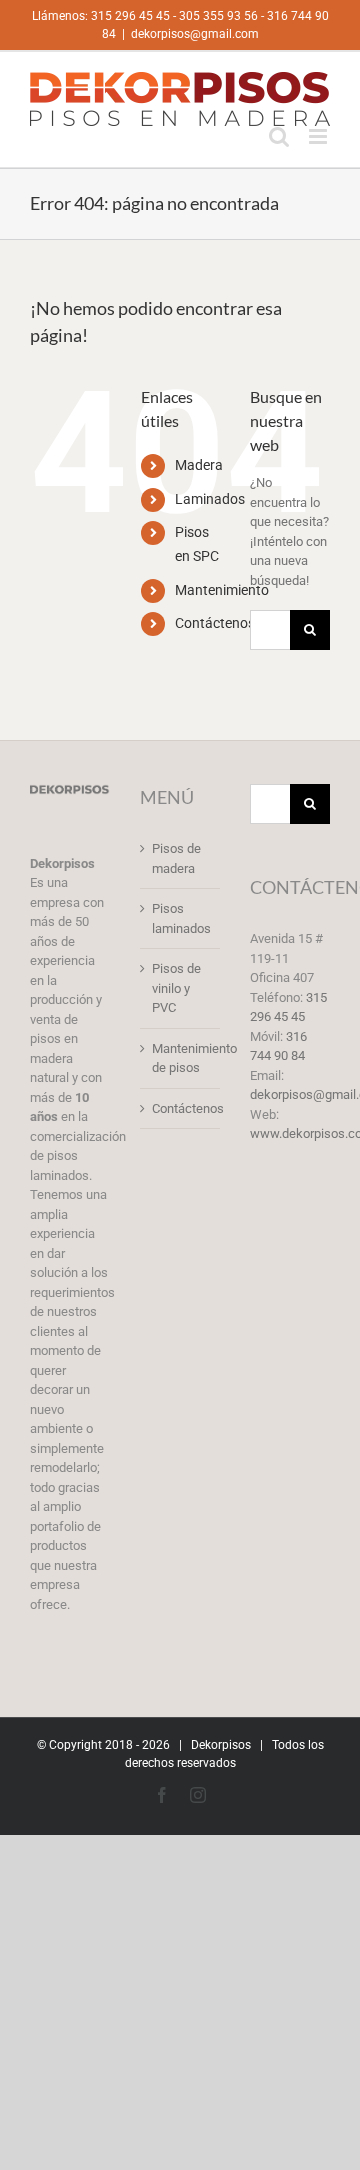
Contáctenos (215, 623)
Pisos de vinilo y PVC (176, 988)
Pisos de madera (176, 858)
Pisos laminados (181, 918)
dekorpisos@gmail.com (195, 34)
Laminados (210, 499)
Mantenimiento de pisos (181, 1058)
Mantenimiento (222, 590)
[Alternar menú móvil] (319, 136)
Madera (199, 465)
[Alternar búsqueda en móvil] (279, 136)
